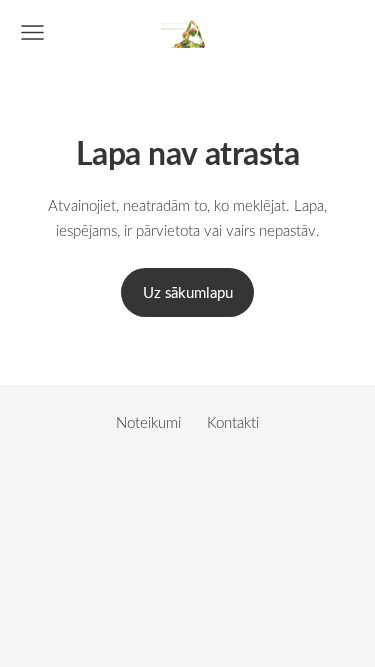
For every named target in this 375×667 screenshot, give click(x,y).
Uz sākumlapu (188, 292)
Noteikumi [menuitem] (148, 422)
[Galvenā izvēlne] (32, 32)
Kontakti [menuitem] (233, 422)
